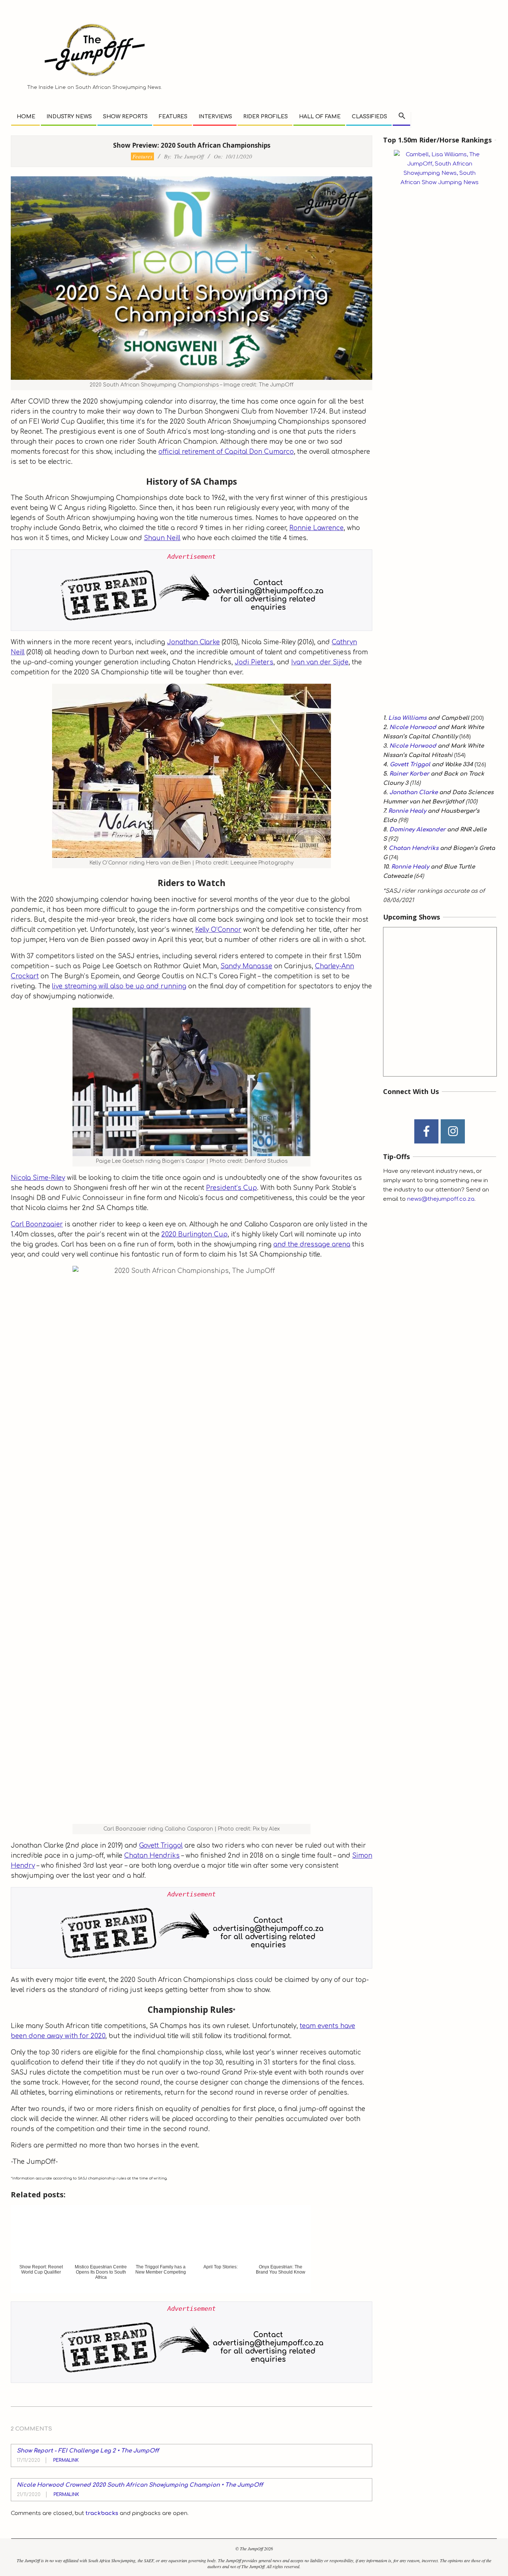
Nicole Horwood (413, 727)
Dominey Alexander (417, 830)
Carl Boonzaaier (37, 1224)
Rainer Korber (409, 774)
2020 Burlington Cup (194, 1234)
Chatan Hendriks (152, 1856)
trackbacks (102, 2513)
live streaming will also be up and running (119, 986)
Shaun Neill (162, 538)
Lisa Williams (407, 718)
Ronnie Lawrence (316, 528)
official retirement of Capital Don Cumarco (226, 452)
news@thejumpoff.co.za (441, 1199)
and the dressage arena (312, 1244)
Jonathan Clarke (193, 642)
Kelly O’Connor (218, 930)
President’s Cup (232, 1188)
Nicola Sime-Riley (38, 1178)
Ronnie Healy (407, 811)
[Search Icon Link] (402, 116)
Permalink (66, 2460)
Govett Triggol (161, 1846)
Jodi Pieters (254, 662)
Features (142, 156)
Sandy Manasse (246, 966)
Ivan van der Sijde (320, 662)
